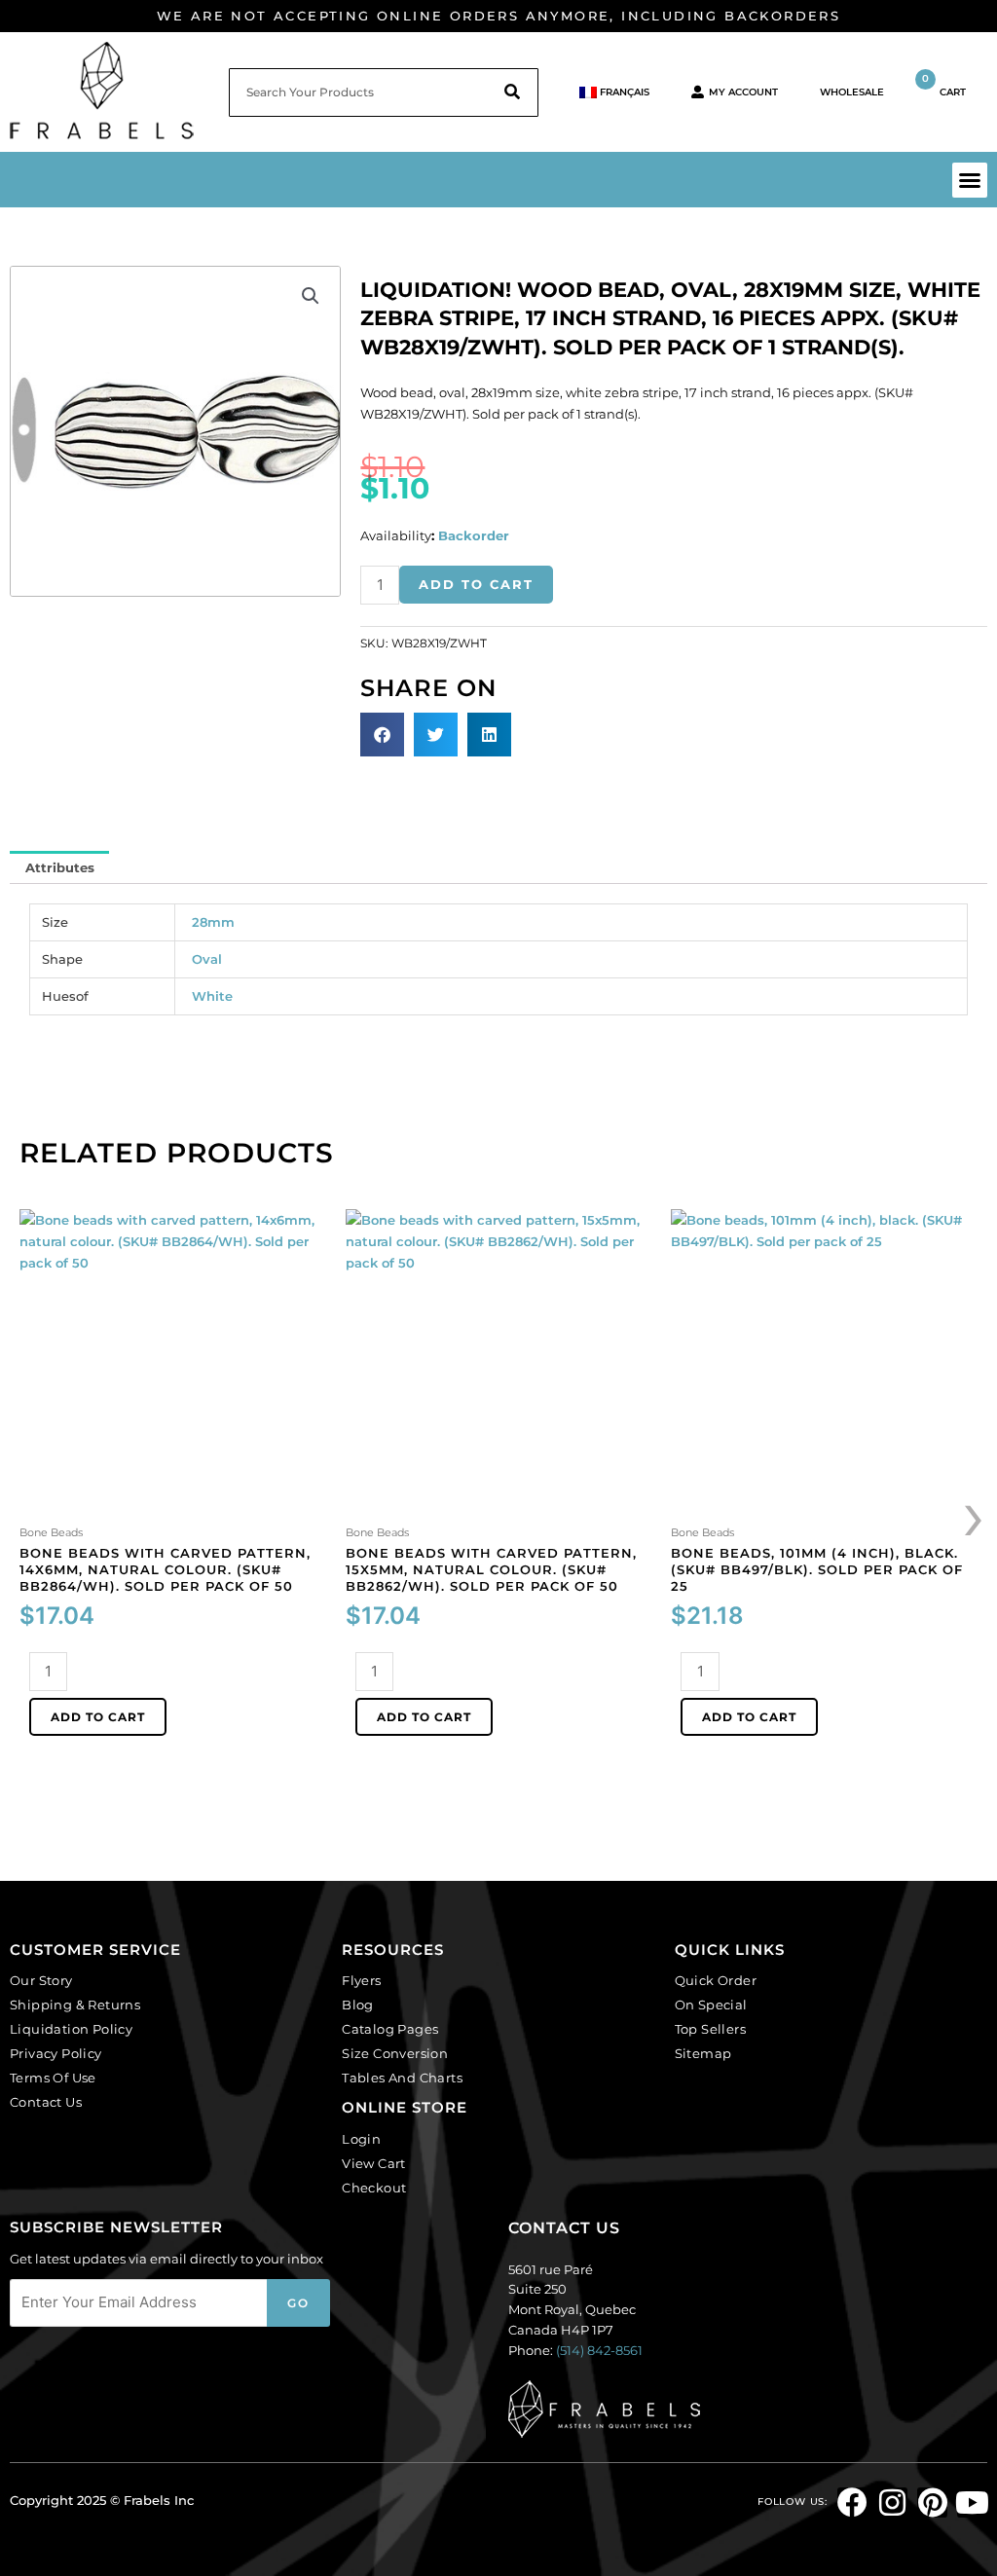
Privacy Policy (56, 2053)
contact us (564, 2228)
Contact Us (46, 2102)
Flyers (361, 1980)
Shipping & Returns (75, 2005)
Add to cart (476, 584)
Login (361, 2139)
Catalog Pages (390, 2029)
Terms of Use (53, 2078)
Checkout (374, 2188)
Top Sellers (710, 2029)
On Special (711, 2005)
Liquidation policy (71, 2029)
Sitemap (703, 2053)
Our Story (41, 1980)
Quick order (716, 1980)
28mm (213, 922)
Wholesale (852, 92)
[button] (970, 180)
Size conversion (395, 2053)
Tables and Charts (402, 2078)
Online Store (405, 2107)
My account (743, 92)
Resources (393, 1950)
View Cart (374, 2163)
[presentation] (975, 1514)
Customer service (95, 1950)
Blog (358, 2005)
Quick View (173, 1504)
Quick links (730, 1950)
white (212, 996)
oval (207, 959)
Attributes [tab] (60, 867)
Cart (944, 85)
